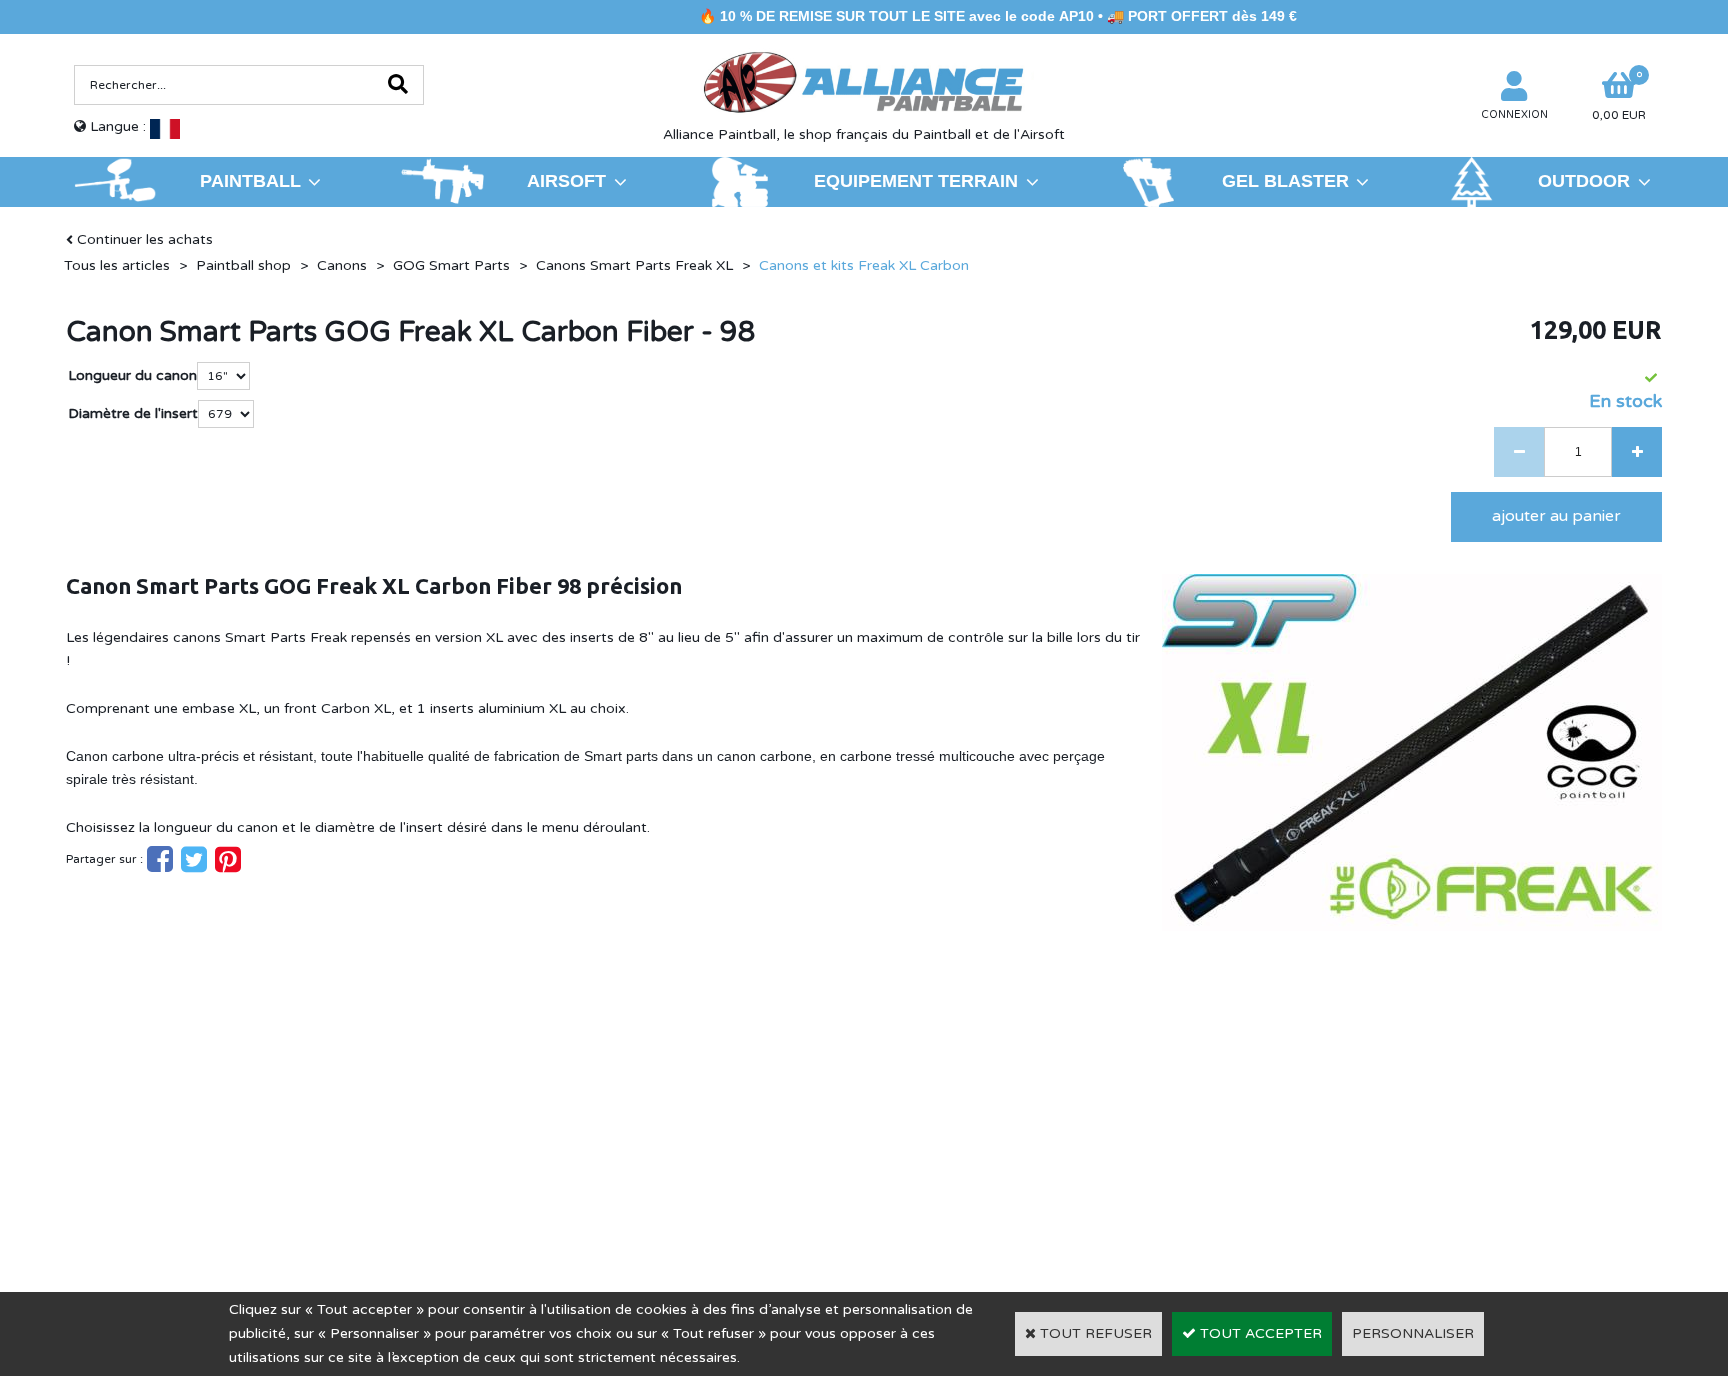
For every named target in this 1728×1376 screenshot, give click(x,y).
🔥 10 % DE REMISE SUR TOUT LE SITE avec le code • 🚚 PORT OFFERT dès (954, 16)
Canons (342, 265)
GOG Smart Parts (451, 265)
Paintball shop (243, 265)
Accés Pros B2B (1336, 1174)
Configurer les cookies (158, 1174)
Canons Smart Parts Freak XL (634, 265)
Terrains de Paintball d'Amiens (240, 1146)
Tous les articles (117, 265)
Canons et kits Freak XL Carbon (864, 265)
